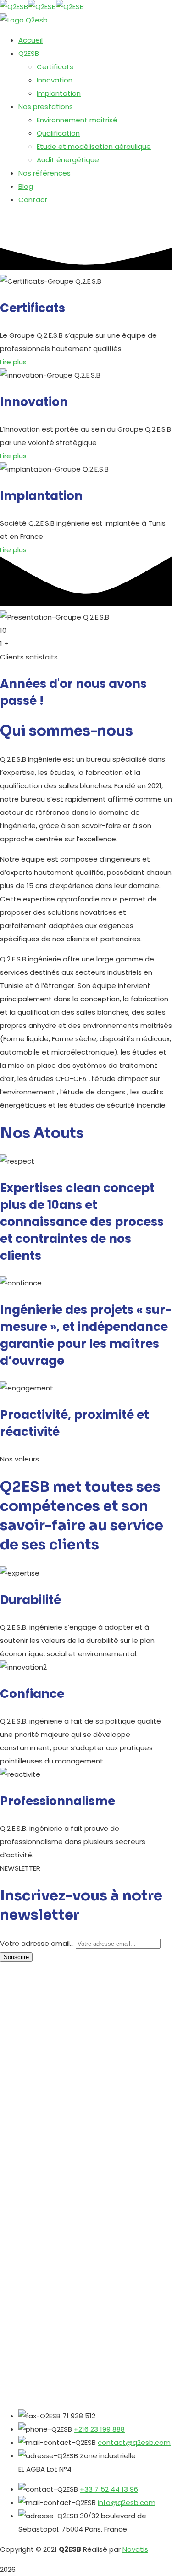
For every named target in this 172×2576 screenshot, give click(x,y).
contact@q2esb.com (134, 2442)
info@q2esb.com (127, 2502)
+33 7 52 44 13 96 (109, 2489)
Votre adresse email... (37, 1943)
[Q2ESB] (14, 7)
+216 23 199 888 (99, 2429)
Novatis (135, 2549)
